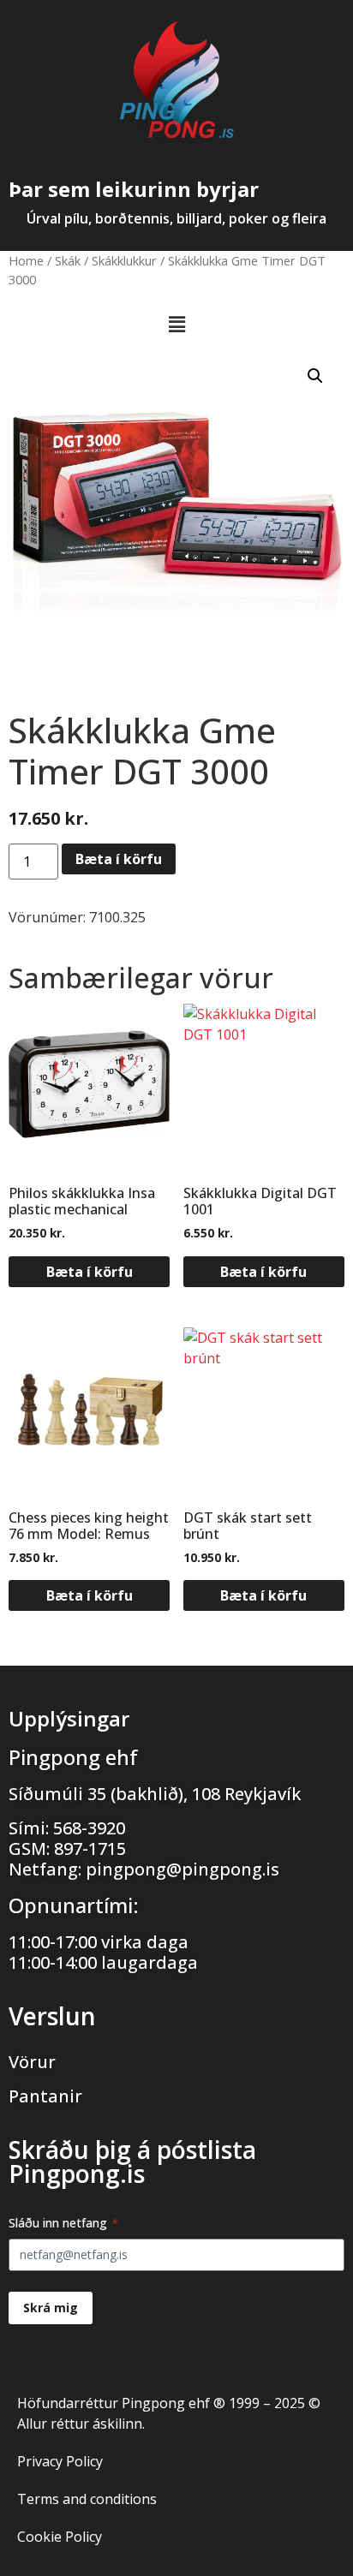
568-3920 (89, 1828)
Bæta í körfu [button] (90, 1272)
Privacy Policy (60, 2461)
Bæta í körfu (119, 859)
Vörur (32, 2062)
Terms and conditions (87, 2499)
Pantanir (45, 2096)
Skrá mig (51, 2308)
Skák (68, 260)
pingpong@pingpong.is (182, 1869)
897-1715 (90, 1849)
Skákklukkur (124, 260)
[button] (176, 324)
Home (26, 260)
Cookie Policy (60, 2537)
